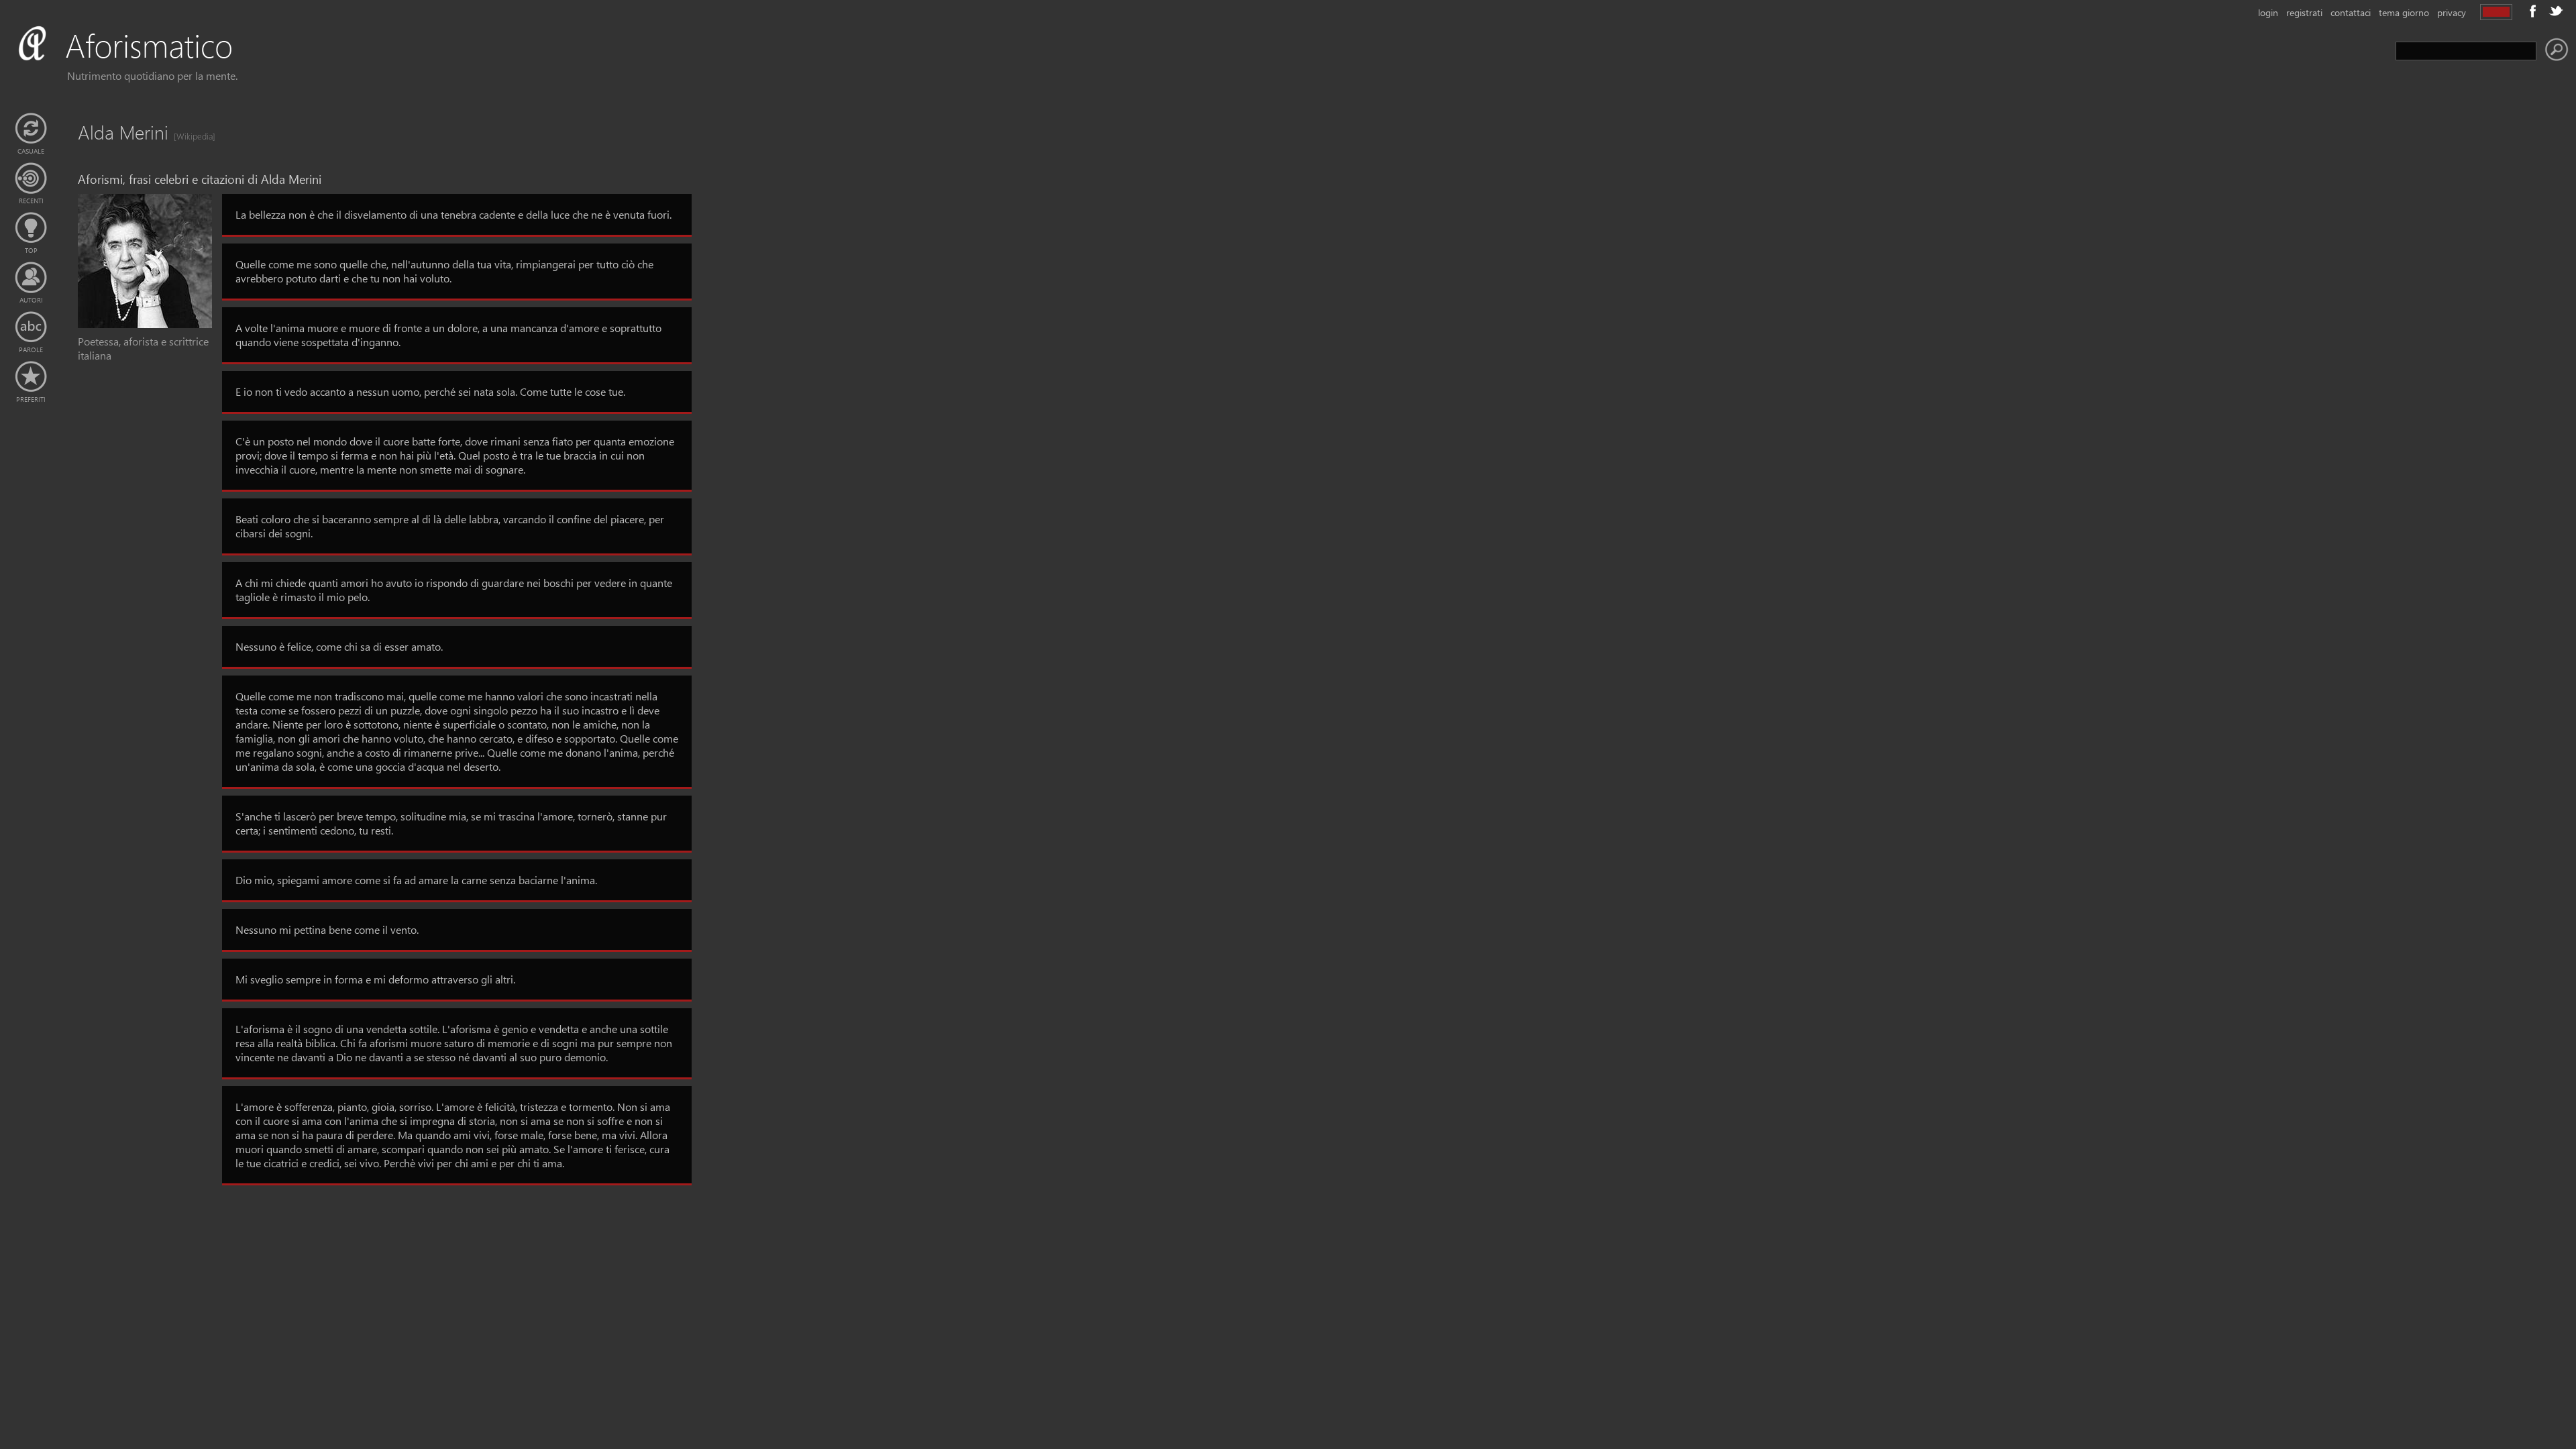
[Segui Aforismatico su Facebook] (2533, 11)
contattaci (2351, 12)
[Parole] (31, 327)
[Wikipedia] (191, 136)
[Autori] (31, 278)
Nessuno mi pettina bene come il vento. (327, 929)
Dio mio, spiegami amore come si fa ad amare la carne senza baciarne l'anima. (416, 880)
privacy (2452, 12)
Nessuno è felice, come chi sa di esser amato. (339, 646)
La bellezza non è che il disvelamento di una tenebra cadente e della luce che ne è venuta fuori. (453, 214)
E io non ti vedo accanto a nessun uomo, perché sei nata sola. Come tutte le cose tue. (430, 391)
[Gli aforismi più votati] (31, 228)
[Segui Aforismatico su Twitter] (2556, 11)
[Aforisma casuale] (31, 129)
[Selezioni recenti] (31, 178)
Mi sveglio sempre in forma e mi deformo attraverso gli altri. (375, 979)
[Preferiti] (31, 377)
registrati (2304, 12)
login (2268, 12)
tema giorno (2404, 12)
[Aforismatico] (145, 61)
